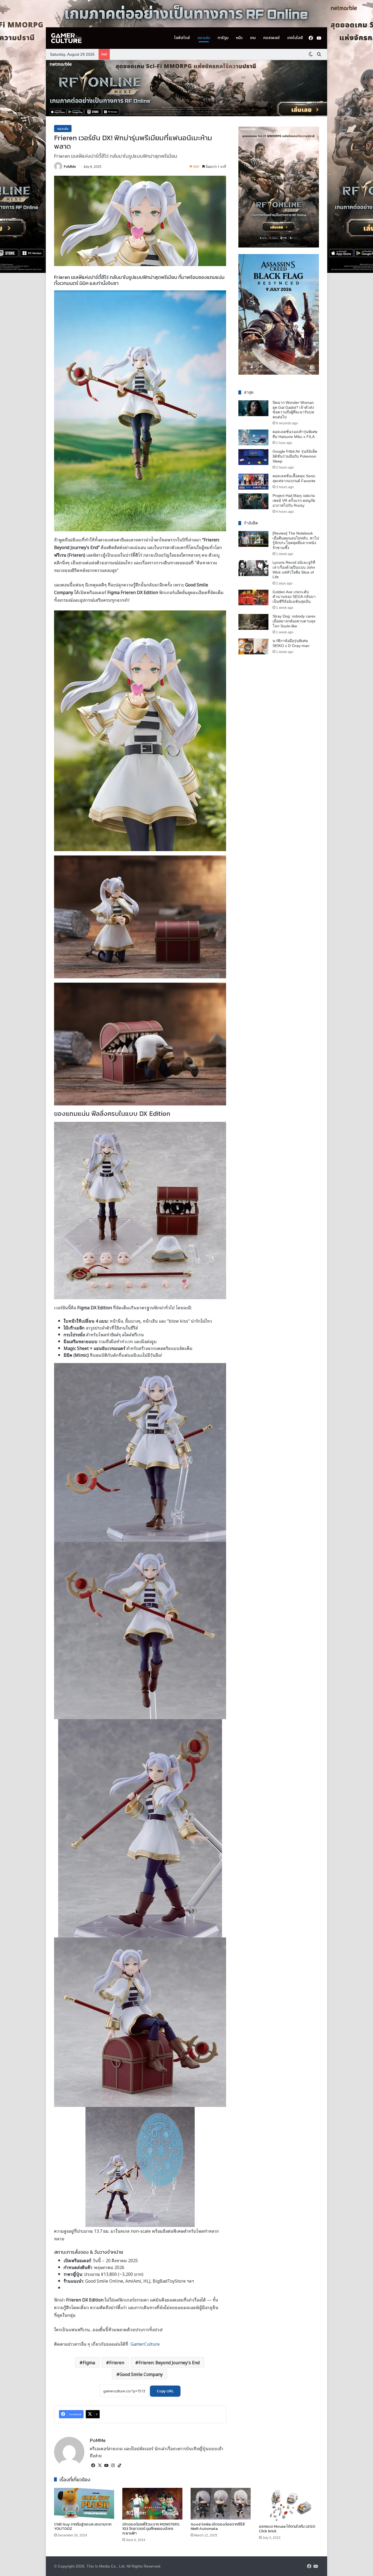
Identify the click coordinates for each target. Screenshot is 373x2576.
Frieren (117, 2362)
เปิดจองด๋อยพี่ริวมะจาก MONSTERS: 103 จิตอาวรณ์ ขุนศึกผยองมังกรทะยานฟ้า (151, 2529)
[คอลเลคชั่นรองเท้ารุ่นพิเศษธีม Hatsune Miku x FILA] (253, 437)
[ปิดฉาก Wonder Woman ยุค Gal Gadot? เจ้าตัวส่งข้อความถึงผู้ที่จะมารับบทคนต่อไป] (253, 408)
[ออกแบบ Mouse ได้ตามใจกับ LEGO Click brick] (289, 2505)
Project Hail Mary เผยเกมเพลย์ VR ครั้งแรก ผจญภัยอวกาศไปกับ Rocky (294, 500)
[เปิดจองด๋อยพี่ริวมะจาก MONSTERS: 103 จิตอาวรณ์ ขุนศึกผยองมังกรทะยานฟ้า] (152, 2504)
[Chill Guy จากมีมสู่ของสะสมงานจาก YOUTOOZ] (84, 2504)
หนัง (239, 38)
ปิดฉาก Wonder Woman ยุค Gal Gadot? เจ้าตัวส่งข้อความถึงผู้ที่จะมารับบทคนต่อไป (293, 410)
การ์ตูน (223, 38)
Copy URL (165, 2391)
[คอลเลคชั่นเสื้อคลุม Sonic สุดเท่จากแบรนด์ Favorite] (253, 482)
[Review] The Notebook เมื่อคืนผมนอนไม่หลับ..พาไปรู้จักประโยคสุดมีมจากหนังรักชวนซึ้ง (296, 540)
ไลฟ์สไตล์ (182, 38)
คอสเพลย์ (271, 38)
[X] (100, 2465)
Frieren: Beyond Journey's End (169, 2362)
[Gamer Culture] (66, 38)
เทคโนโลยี (295, 38)
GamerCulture (145, 2344)
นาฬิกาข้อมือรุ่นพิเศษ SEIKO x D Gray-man (291, 643)
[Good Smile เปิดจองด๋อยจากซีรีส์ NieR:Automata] (221, 2504)
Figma (89, 2362)
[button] (187, 88)
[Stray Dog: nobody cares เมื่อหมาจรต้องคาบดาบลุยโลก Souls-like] (253, 622)
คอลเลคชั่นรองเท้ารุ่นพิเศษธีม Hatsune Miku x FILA (295, 434)
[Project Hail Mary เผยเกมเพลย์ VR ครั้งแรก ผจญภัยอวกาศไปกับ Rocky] (253, 501)
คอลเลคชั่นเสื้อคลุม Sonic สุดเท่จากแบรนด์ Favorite (294, 478)
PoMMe (70, 166)
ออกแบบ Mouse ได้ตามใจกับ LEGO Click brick (287, 2529)
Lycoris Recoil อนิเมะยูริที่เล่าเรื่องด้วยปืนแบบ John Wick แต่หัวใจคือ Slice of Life (294, 570)
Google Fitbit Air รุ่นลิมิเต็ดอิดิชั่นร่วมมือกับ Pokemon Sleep (295, 456)
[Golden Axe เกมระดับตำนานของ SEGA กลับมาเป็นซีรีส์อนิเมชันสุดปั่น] (253, 598)
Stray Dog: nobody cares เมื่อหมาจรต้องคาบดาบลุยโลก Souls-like (294, 621)
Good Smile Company (141, 2374)
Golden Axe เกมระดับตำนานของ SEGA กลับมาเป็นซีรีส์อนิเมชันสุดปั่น (294, 597)
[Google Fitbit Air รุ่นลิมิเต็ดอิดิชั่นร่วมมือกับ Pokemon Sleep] (253, 457)
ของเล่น (204, 38)
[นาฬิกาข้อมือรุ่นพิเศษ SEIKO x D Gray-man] (253, 646)
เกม (253, 38)
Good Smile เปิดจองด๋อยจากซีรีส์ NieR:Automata (218, 2527)
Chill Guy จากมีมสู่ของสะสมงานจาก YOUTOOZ (83, 2527)
